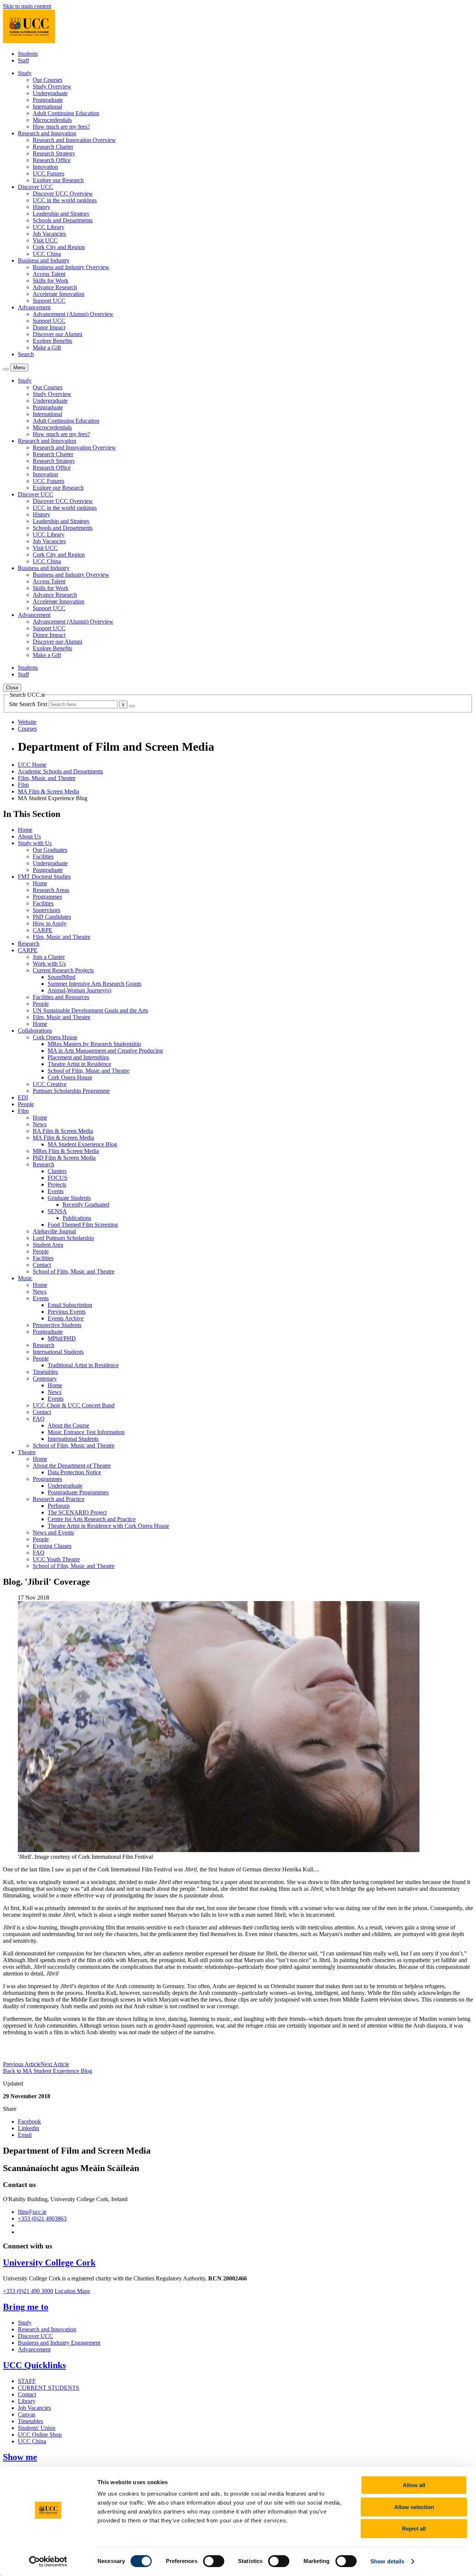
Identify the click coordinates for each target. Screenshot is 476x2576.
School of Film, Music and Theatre (89, 1071)
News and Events (53, 1532)
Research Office (52, 160)
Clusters (57, 1171)
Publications (77, 1218)
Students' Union (37, 2428)
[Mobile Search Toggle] (6, 369)
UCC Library (49, 227)
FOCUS (57, 1178)
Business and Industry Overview (71, 267)
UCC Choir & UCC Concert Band (74, 1405)
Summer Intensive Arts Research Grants (94, 984)
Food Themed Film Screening (83, 1225)
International (47, 107)
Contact (42, 1265)
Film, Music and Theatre (47, 778)
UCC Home (32, 765)
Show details (387, 2561)
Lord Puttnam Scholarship (63, 1238)
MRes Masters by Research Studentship (94, 1044)
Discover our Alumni (57, 334)
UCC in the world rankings (65, 200)
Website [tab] (27, 722)
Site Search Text (29, 704)
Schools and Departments (63, 220)
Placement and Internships (78, 1057)
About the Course (68, 1425)
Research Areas (51, 890)
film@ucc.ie (32, 2212)
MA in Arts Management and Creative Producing (105, 1051)
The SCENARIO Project (77, 1512)
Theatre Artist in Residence (79, 1064)
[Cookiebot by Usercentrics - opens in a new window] (48, 2561)
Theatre (27, 1452)
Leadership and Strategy (61, 214)
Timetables (45, 1372)
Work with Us (49, 964)
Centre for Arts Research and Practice (92, 1519)
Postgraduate (48, 100)
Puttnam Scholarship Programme (71, 1091)
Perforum (59, 1506)
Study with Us (35, 843)
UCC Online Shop (40, 2435)
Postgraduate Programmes (78, 1492)
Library (27, 2401)
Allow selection (414, 2507)
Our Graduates (50, 850)
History (41, 207)
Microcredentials (52, 120)
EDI (23, 1097)
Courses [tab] (27, 729)
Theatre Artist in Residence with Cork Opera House (108, 1526)
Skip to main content (27, 6)
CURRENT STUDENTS (49, 2388)
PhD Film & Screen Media (64, 1158)
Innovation (45, 167)
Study (25, 2323)
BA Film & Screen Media (63, 1131)
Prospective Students (57, 1325)
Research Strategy (54, 153)
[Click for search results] (132, 706)
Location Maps (72, 2291)
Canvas (27, 2414)
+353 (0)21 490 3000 (28, 2291)
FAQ (39, 1419)
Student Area (48, 1245)
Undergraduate (50, 93)
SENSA (57, 1211)
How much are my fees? (61, 127)
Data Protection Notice (74, 1472)
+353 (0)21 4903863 (42, 2218)
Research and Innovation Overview (74, 140)
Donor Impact (49, 327)
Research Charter (53, 147)
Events (56, 1191)
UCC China (47, 254)
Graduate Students (69, 1198)
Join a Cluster (49, 957)
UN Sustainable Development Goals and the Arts (90, 1010)
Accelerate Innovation (59, 294)
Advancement (34, 2349)
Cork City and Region (59, 247)
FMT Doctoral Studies (44, 877)
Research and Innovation (47, 2329)
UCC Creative (50, 1084)
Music (25, 1278)
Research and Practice (59, 1499)
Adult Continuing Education (66, 113)
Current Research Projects (63, 970)
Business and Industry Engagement (59, 2343)
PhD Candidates (52, 917)
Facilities (43, 856)
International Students (58, 1352)
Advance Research (55, 287)
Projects (57, 1184)
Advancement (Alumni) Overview (73, 314)
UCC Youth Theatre (56, 1559)
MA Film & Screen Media (49, 791)
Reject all (414, 2529)
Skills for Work (51, 281)
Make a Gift (47, 347)
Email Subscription (70, 1305)
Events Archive (66, 1318)
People (41, 1004)
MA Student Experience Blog (82, 1144)
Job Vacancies (49, 234)
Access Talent (49, 274)
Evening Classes (52, 1546)
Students (28, 54)
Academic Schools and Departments (60, 771)
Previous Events (67, 1312)
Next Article (55, 2064)
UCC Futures (49, 173)
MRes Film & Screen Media (66, 1151)
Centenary (45, 1379)
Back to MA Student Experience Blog (48, 2071)
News (40, 1124)
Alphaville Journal (54, 1231)
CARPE (43, 930)
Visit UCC (45, 240)
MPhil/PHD (62, 1338)
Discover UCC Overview (63, 194)
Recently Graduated (86, 1205)
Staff (23, 60)
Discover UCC (36, 2336)
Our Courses (48, 80)
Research (29, 944)
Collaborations (35, 1031)
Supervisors (46, 910)
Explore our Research (58, 180)
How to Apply (50, 923)
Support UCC (49, 301)
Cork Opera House (55, 1037)
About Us (29, 836)
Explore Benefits (52, 341)
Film (23, 785)
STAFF (27, 2381)
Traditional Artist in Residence (83, 1365)
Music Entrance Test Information (86, 1432)
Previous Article (22, 2064)
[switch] (214, 2561)
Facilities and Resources (61, 997)
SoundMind (62, 977)
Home (25, 830)
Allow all (414, 2485)
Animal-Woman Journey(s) (79, 990)
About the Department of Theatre (72, 1466)
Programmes (47, 897)
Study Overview (52, 86)
